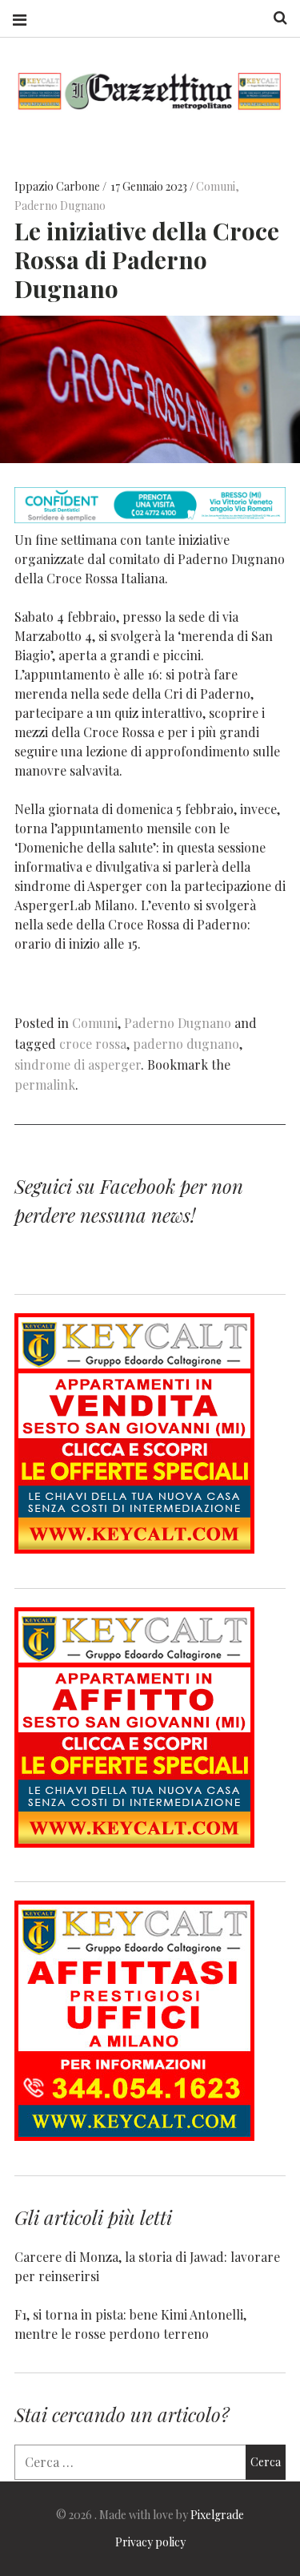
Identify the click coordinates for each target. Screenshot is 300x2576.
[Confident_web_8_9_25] (150, 518)
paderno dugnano (186, 1044)
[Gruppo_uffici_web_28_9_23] (134, 2136)
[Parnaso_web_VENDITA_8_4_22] (134, 1548)
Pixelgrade (217, 2515)
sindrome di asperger (78, 1064)
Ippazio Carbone (58, 186)
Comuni (216, 186)
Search (274, 18)
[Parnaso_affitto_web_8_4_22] (134, 1842)
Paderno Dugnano (60, 206)
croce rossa (93, 1044)
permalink (45, 1084)
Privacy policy (150, 2542)
